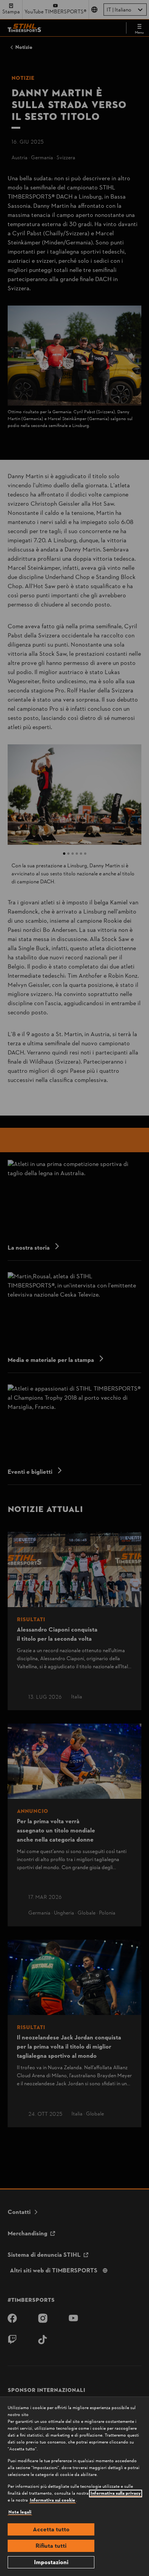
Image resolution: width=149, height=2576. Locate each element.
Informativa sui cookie (53, 2500)
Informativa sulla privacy (116, 2494)
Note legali (20, 2512)
